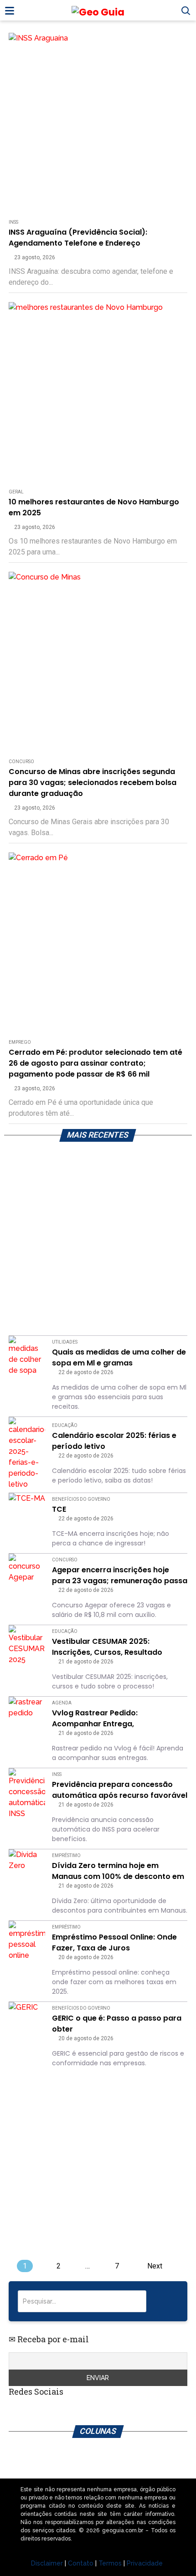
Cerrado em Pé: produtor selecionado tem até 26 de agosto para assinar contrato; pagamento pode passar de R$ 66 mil (95, 1063)
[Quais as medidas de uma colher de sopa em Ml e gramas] (27, 1356)
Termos (110, 2563)
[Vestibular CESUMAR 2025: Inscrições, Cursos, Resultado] (27, 1645)
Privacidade (145, 2563)
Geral (16, 492)
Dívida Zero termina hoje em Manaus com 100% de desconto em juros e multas (118, 1871)
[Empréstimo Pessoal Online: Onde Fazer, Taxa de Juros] (27, 1941)
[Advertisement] (98, 1241)
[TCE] (27, 1511)
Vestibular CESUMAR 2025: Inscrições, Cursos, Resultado (107, 1647)
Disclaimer (47, 2563)
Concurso (21, 762)
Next (155, 2266)
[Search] (166, 2301)
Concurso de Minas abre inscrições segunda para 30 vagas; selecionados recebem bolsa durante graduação (93, 783)
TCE (59, 1509)
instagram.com (14, 2410)
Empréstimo (66, 1855)
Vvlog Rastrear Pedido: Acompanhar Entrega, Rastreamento (95, 1719)
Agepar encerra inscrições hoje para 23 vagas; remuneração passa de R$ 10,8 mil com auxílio (120, 1575)
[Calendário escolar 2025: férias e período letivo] (27, 1453)
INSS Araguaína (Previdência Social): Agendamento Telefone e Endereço (78, 238)
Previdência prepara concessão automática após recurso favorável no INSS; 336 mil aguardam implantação (120, 1790)
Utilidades (65, 1342)
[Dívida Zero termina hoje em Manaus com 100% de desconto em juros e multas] (27, 1868)
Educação (65, 1425)
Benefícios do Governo (81, 1499)
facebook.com (76, 2410)
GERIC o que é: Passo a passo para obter (117, 2024)
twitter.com (35, 2410)
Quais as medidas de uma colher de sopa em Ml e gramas (119, 1357)
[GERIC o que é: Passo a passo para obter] (27, 2020)
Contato (81, 2563)
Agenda (62, 1703)
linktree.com (55, 2410)
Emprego (20, 1042)
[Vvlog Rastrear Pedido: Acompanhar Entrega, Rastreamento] (27, 1715)
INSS (13, 222)
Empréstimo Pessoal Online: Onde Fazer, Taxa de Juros (114, 1942)
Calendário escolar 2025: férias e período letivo (114, 1441)
